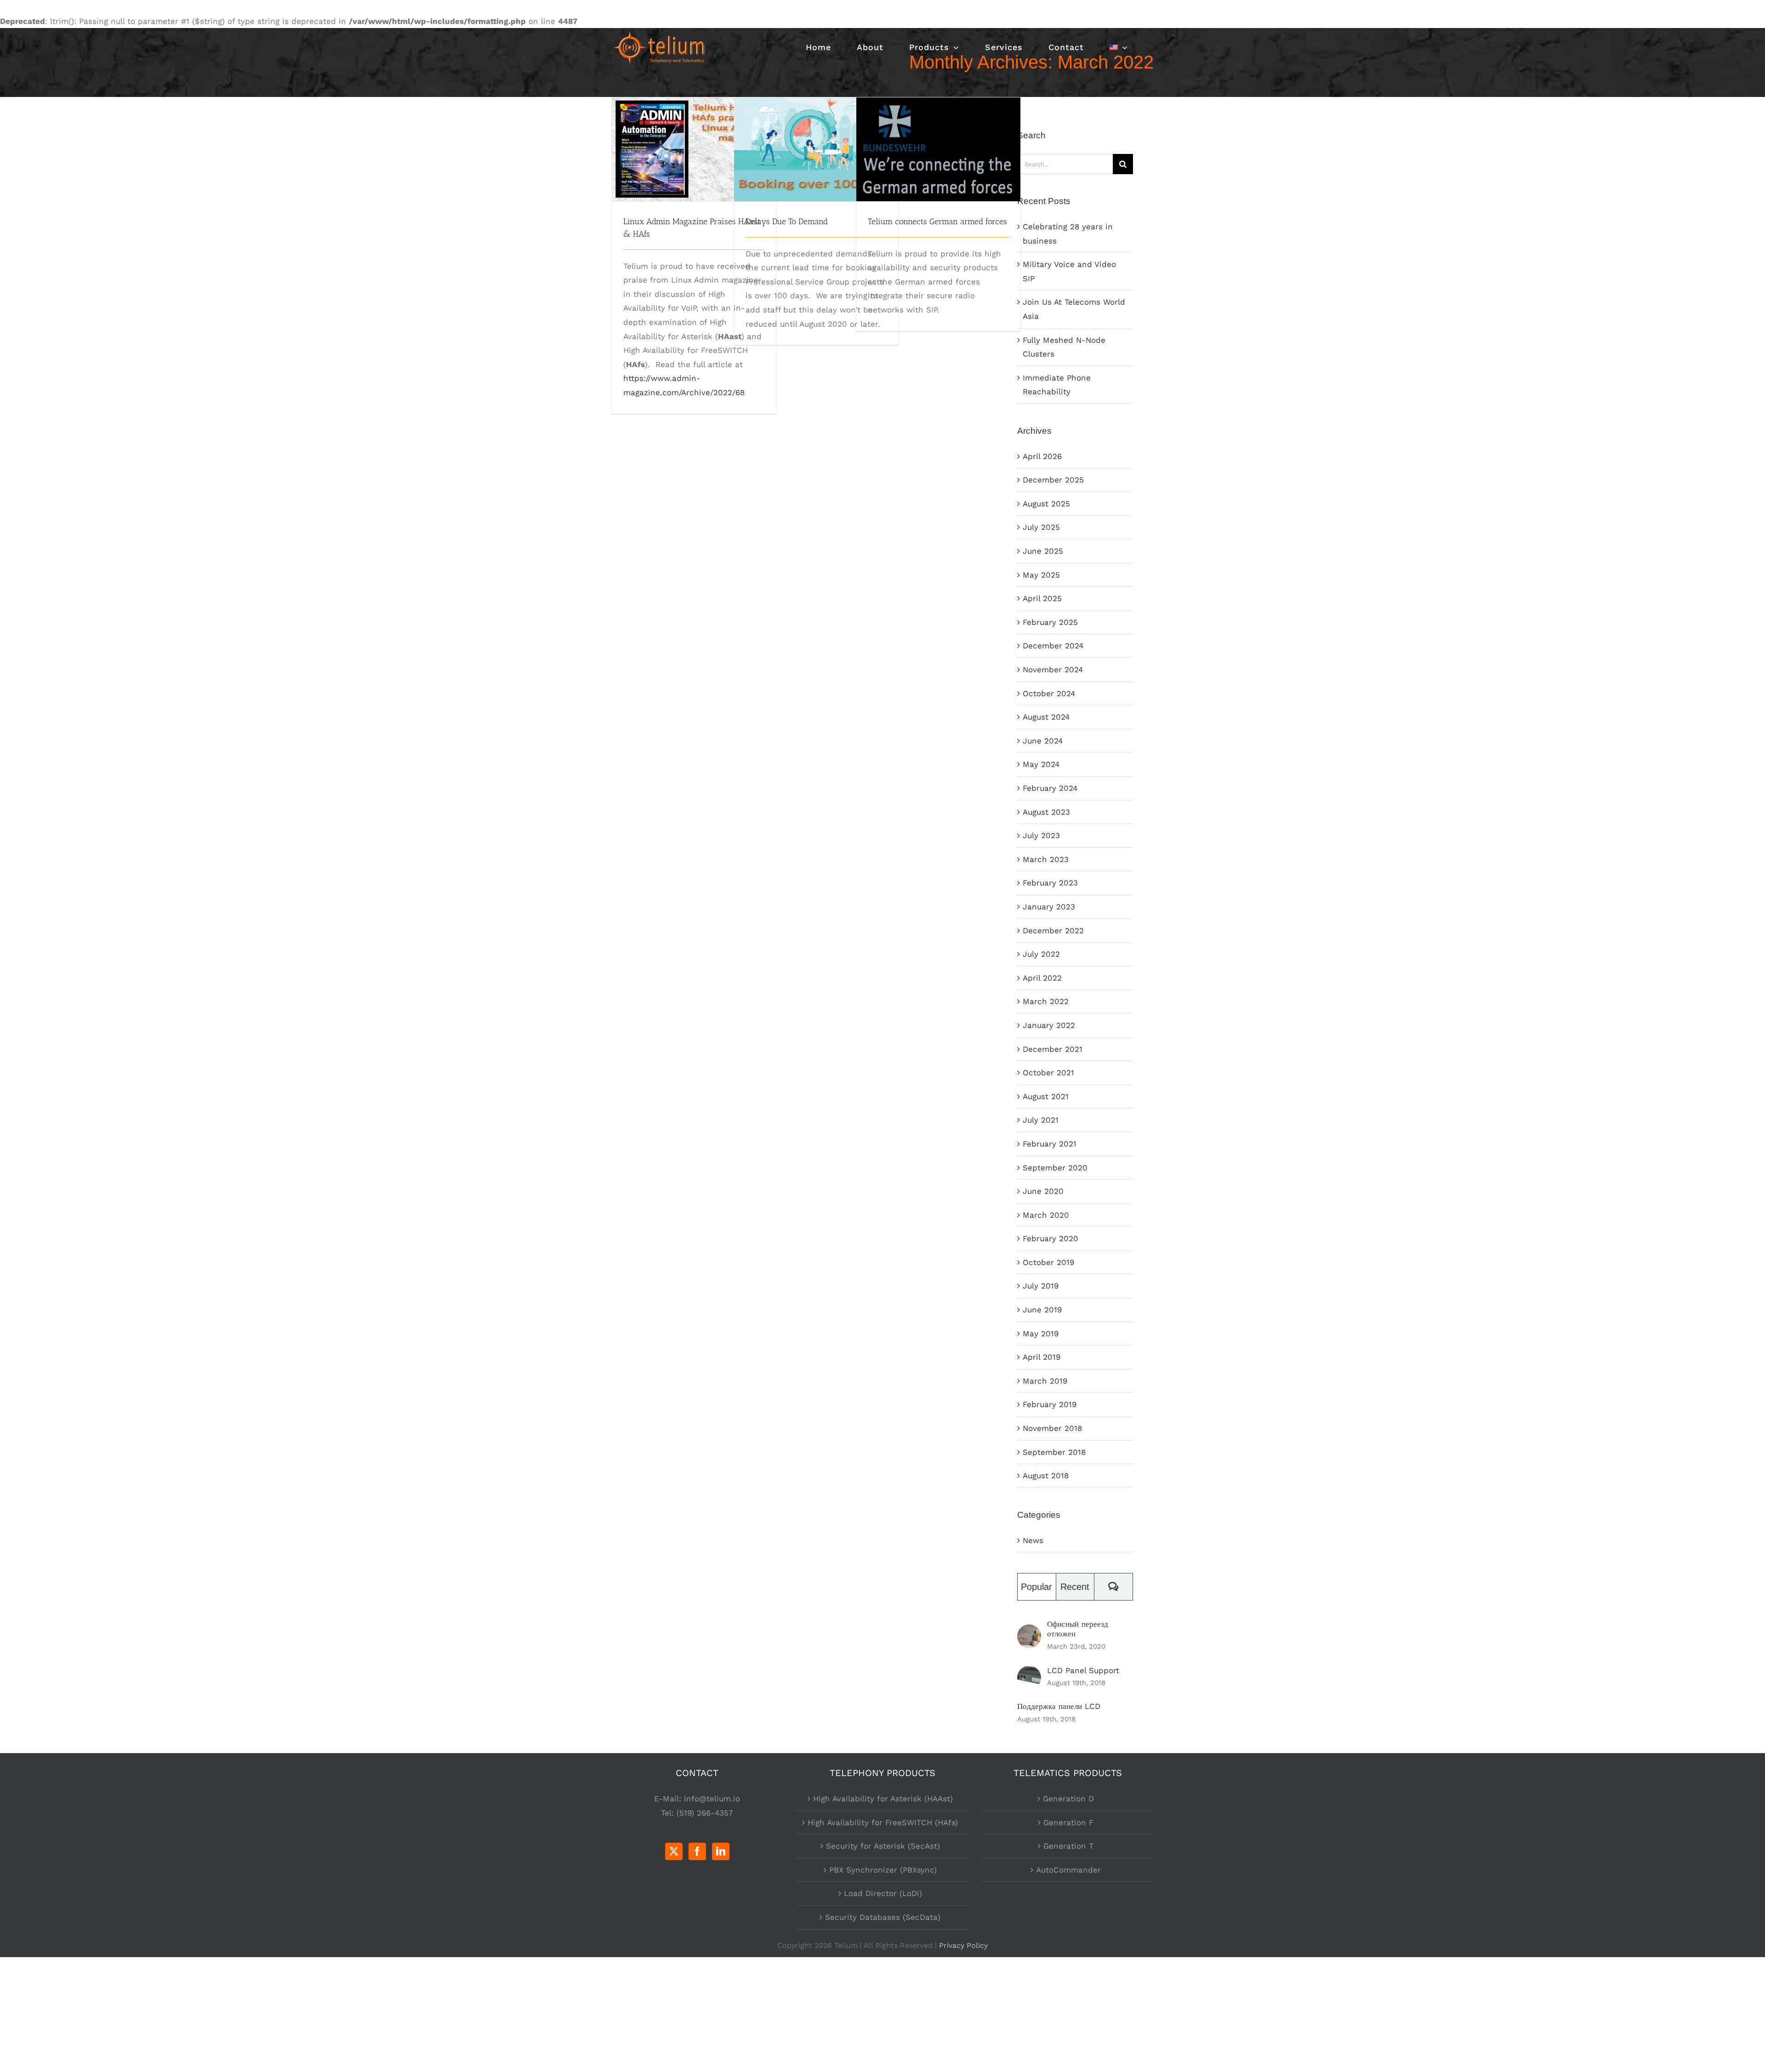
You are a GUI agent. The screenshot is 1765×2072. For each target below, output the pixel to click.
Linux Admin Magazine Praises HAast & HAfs (694, 133)
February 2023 (1050, 883)
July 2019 (1041, 1286)
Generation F (1068, 1822)
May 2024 (1041, 764)
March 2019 (1045, 1381)
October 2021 (1048, 1073)
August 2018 (1046, 1476)
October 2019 (1048, 1262)
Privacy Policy (963, 1945)
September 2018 (1054, 1452)
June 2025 (1043, 551)
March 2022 (1046, 1001)
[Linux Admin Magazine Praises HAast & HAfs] (694, 149)
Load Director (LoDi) (883, 1893)
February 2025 (1050, 622)
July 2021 (1041, 1120)
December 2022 (1053, 931)
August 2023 (1046, 812)
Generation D (1068, 1799)
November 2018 (1052, 1428)
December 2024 (1053, 646)
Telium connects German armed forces (938, 133)
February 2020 (1050, 1238)
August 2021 (1046, 1096)
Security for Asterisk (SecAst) (883, 1846)
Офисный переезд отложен (1078, 1629)
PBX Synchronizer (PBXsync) (883, 1870)
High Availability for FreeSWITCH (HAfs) (883, 1822)
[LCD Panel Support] (1029, 1673)
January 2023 (1049, 907)
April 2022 (1042, 978)
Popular (1036, 1587)
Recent (1075, 1587)
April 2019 (1042, 1357)
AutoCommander (1068, 1870)
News (1033, 1540)
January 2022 (1049, 1025)
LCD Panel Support (1083, 1670)
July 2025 (1041, 527)
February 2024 (1050, 788)
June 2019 (1042, 1310)
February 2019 (1050, 1404)
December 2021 (1053, 1049)
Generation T (1068, 1846)
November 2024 (1053, 670)
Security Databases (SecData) (883, 1917)
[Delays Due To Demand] (816, 149)
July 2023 (1041, 835)
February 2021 (1050, 1144)
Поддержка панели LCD (1059, 1706)
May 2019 (1041, 1334)
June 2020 (1043, 1191)
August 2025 (1046, 504)
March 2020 (1046, 1215)
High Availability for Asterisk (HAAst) (883, 1799)
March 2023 (1046, 859)
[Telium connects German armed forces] (938, 149)
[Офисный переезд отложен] (1029, 1631)
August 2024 (1046, 717)
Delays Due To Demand (816, 139)
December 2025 (1053, 480)
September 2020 (1055, 1168)
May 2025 (1041, 575)
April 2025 (1042, 598)
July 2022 (1041, 954)
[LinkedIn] (721, 1851)
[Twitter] (674, 1851)
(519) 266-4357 (705, 1813)
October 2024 (1049, 693)
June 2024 (1043, 741)
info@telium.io (712, 1799)
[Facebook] (697, 1851)
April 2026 (1042, 456)
